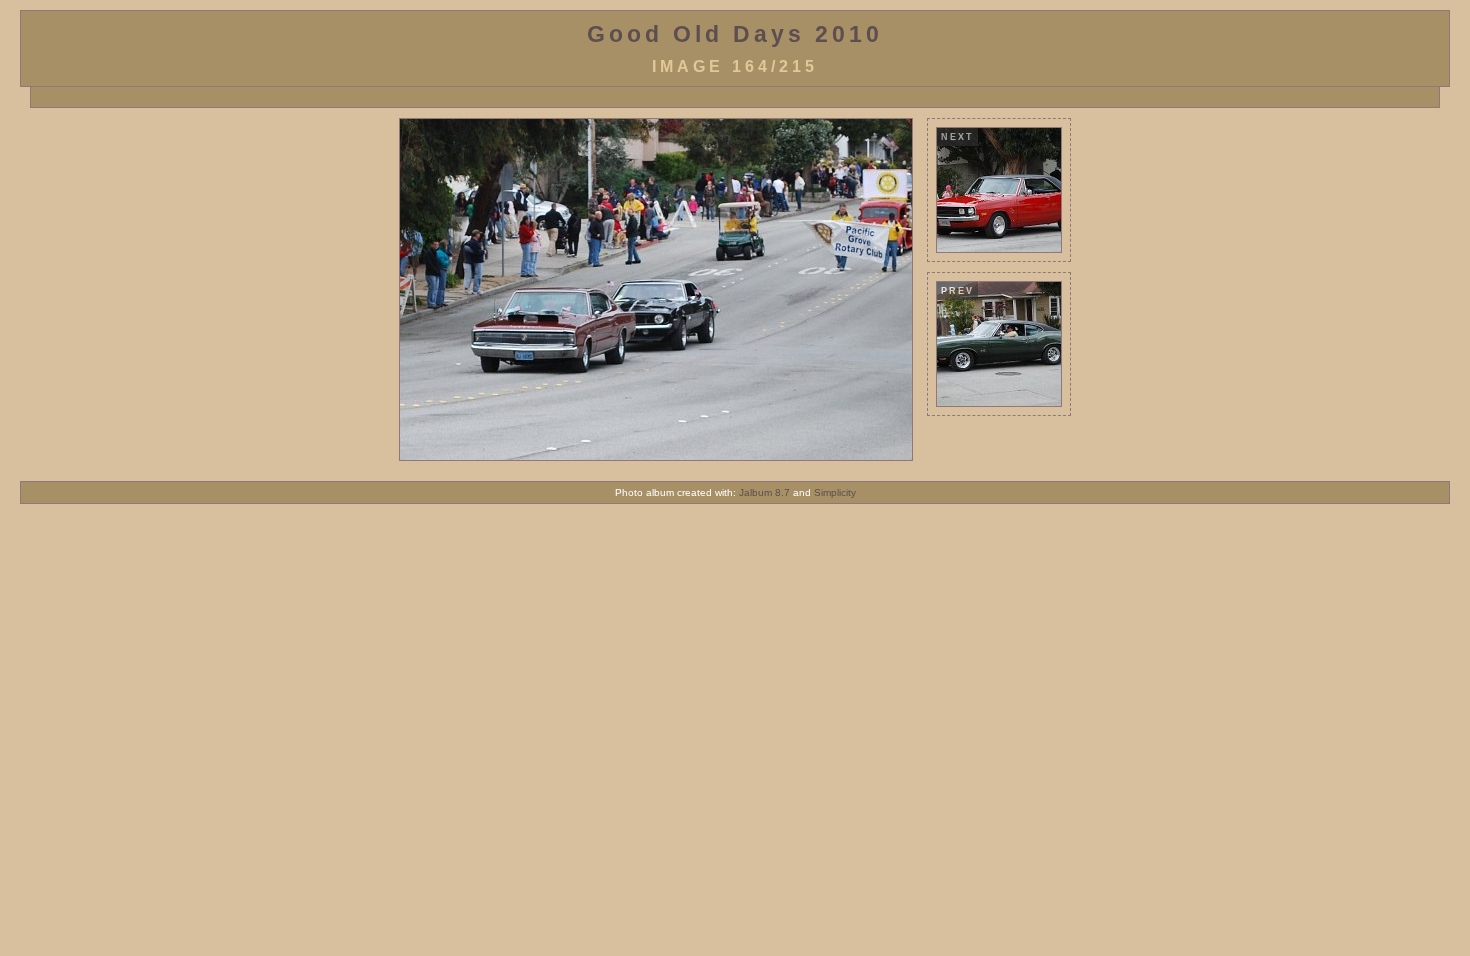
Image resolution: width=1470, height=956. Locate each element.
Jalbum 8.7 (764, 492)
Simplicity (835, 492)
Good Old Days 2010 (735, 34)
